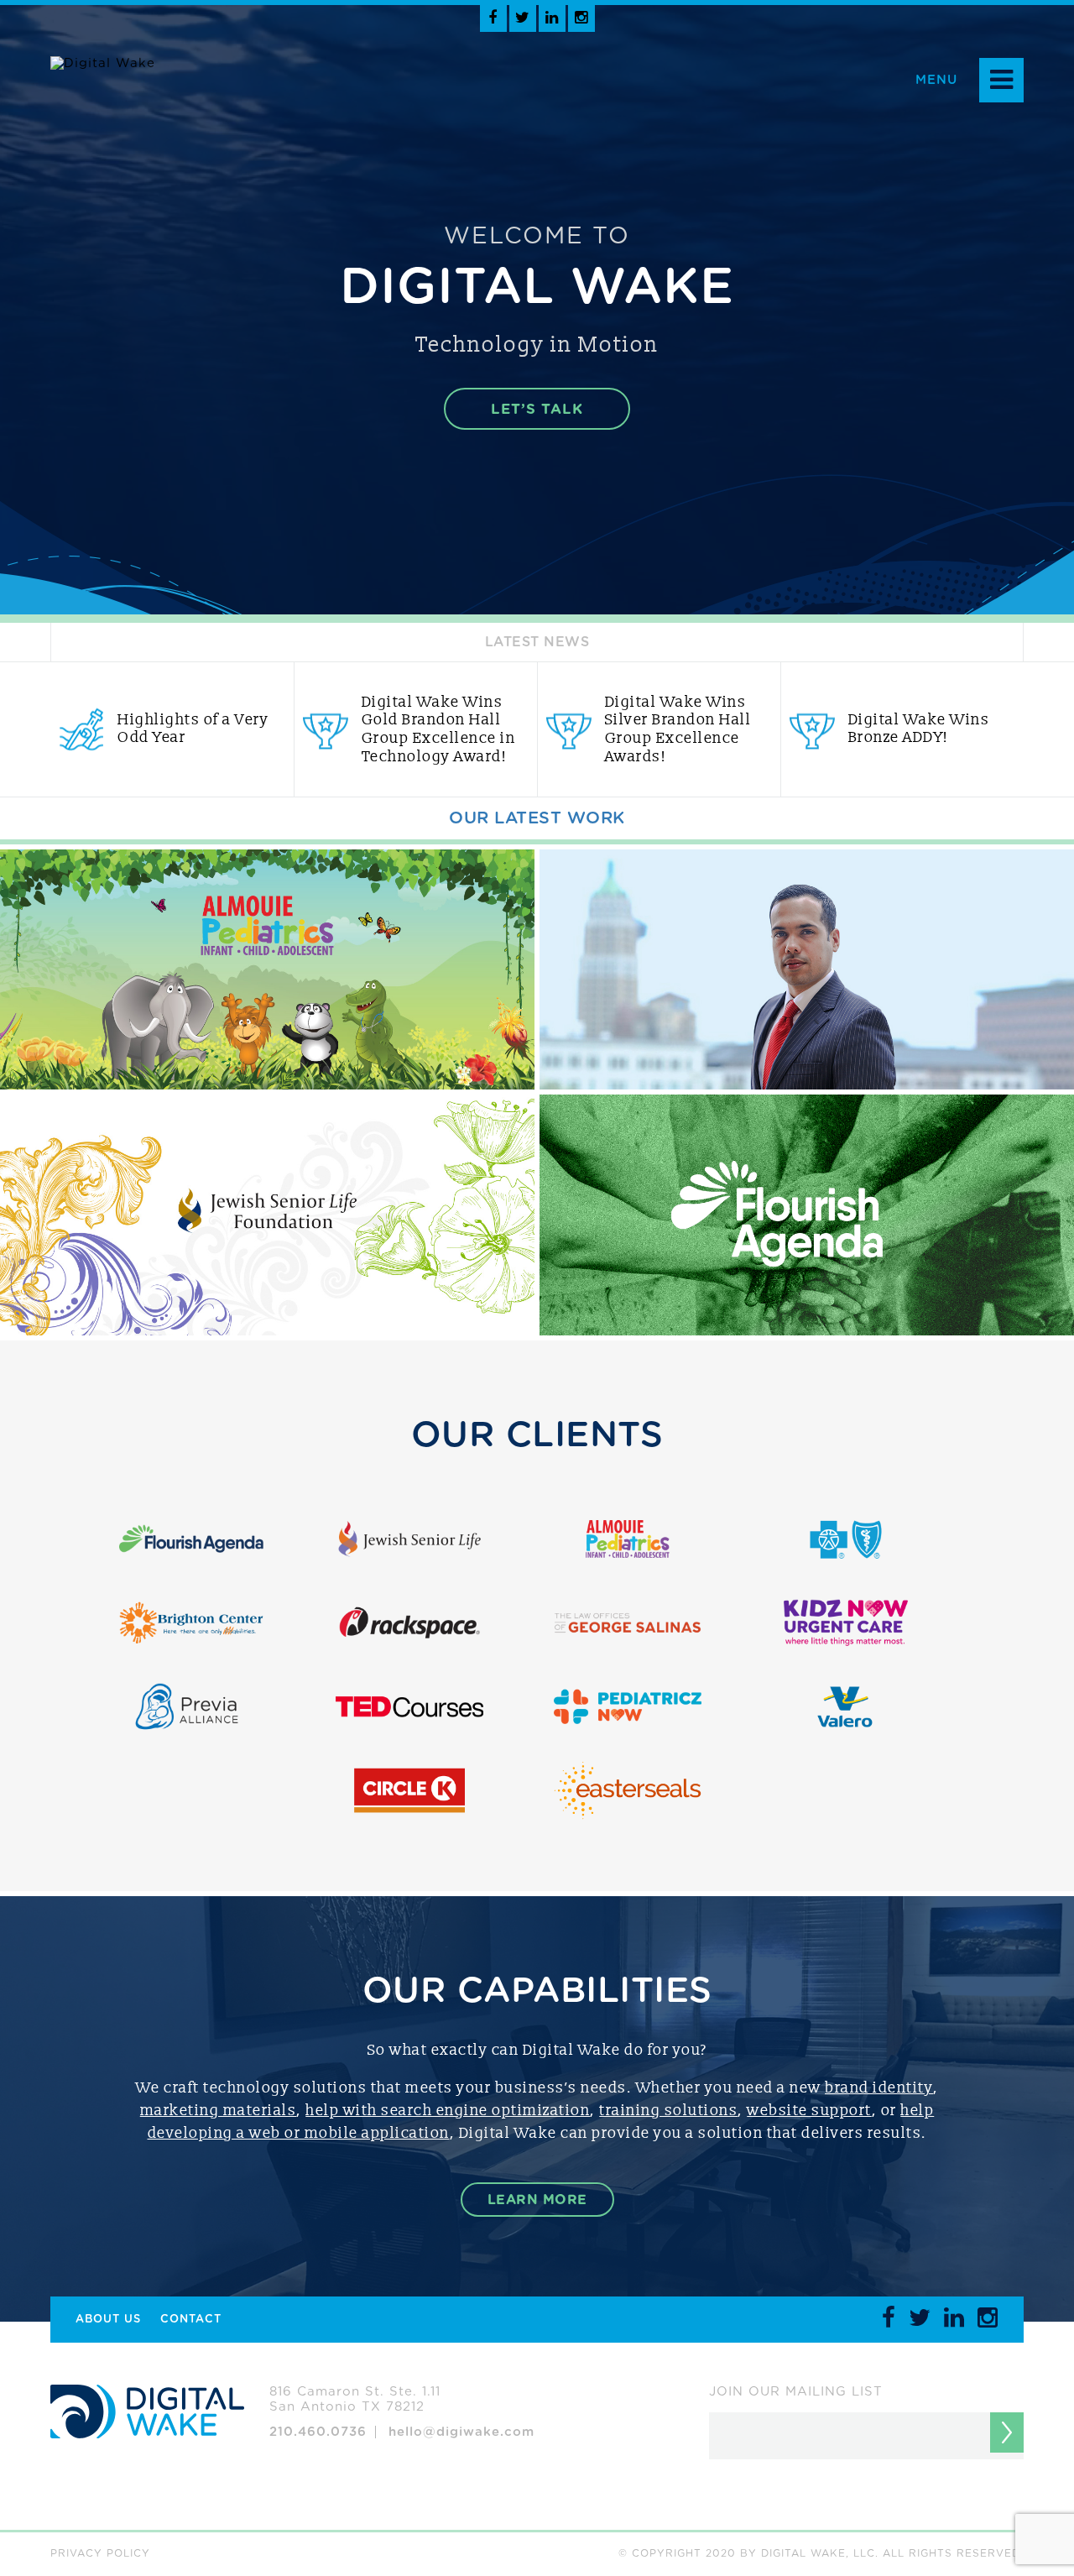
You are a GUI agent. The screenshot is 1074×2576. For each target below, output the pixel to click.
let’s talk (537, 409)
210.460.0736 (318, 2432)
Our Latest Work (537, 818)
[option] (172, 729)
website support (809, 2111)
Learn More (537, 2200)
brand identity (879, 2088)
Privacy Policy (100, 2553)
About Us (108, 2320)
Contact (191, 2320)
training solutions (668, 2111)
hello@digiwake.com (461, 2432)
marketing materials (219, 2111)
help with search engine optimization (448, 2111)
